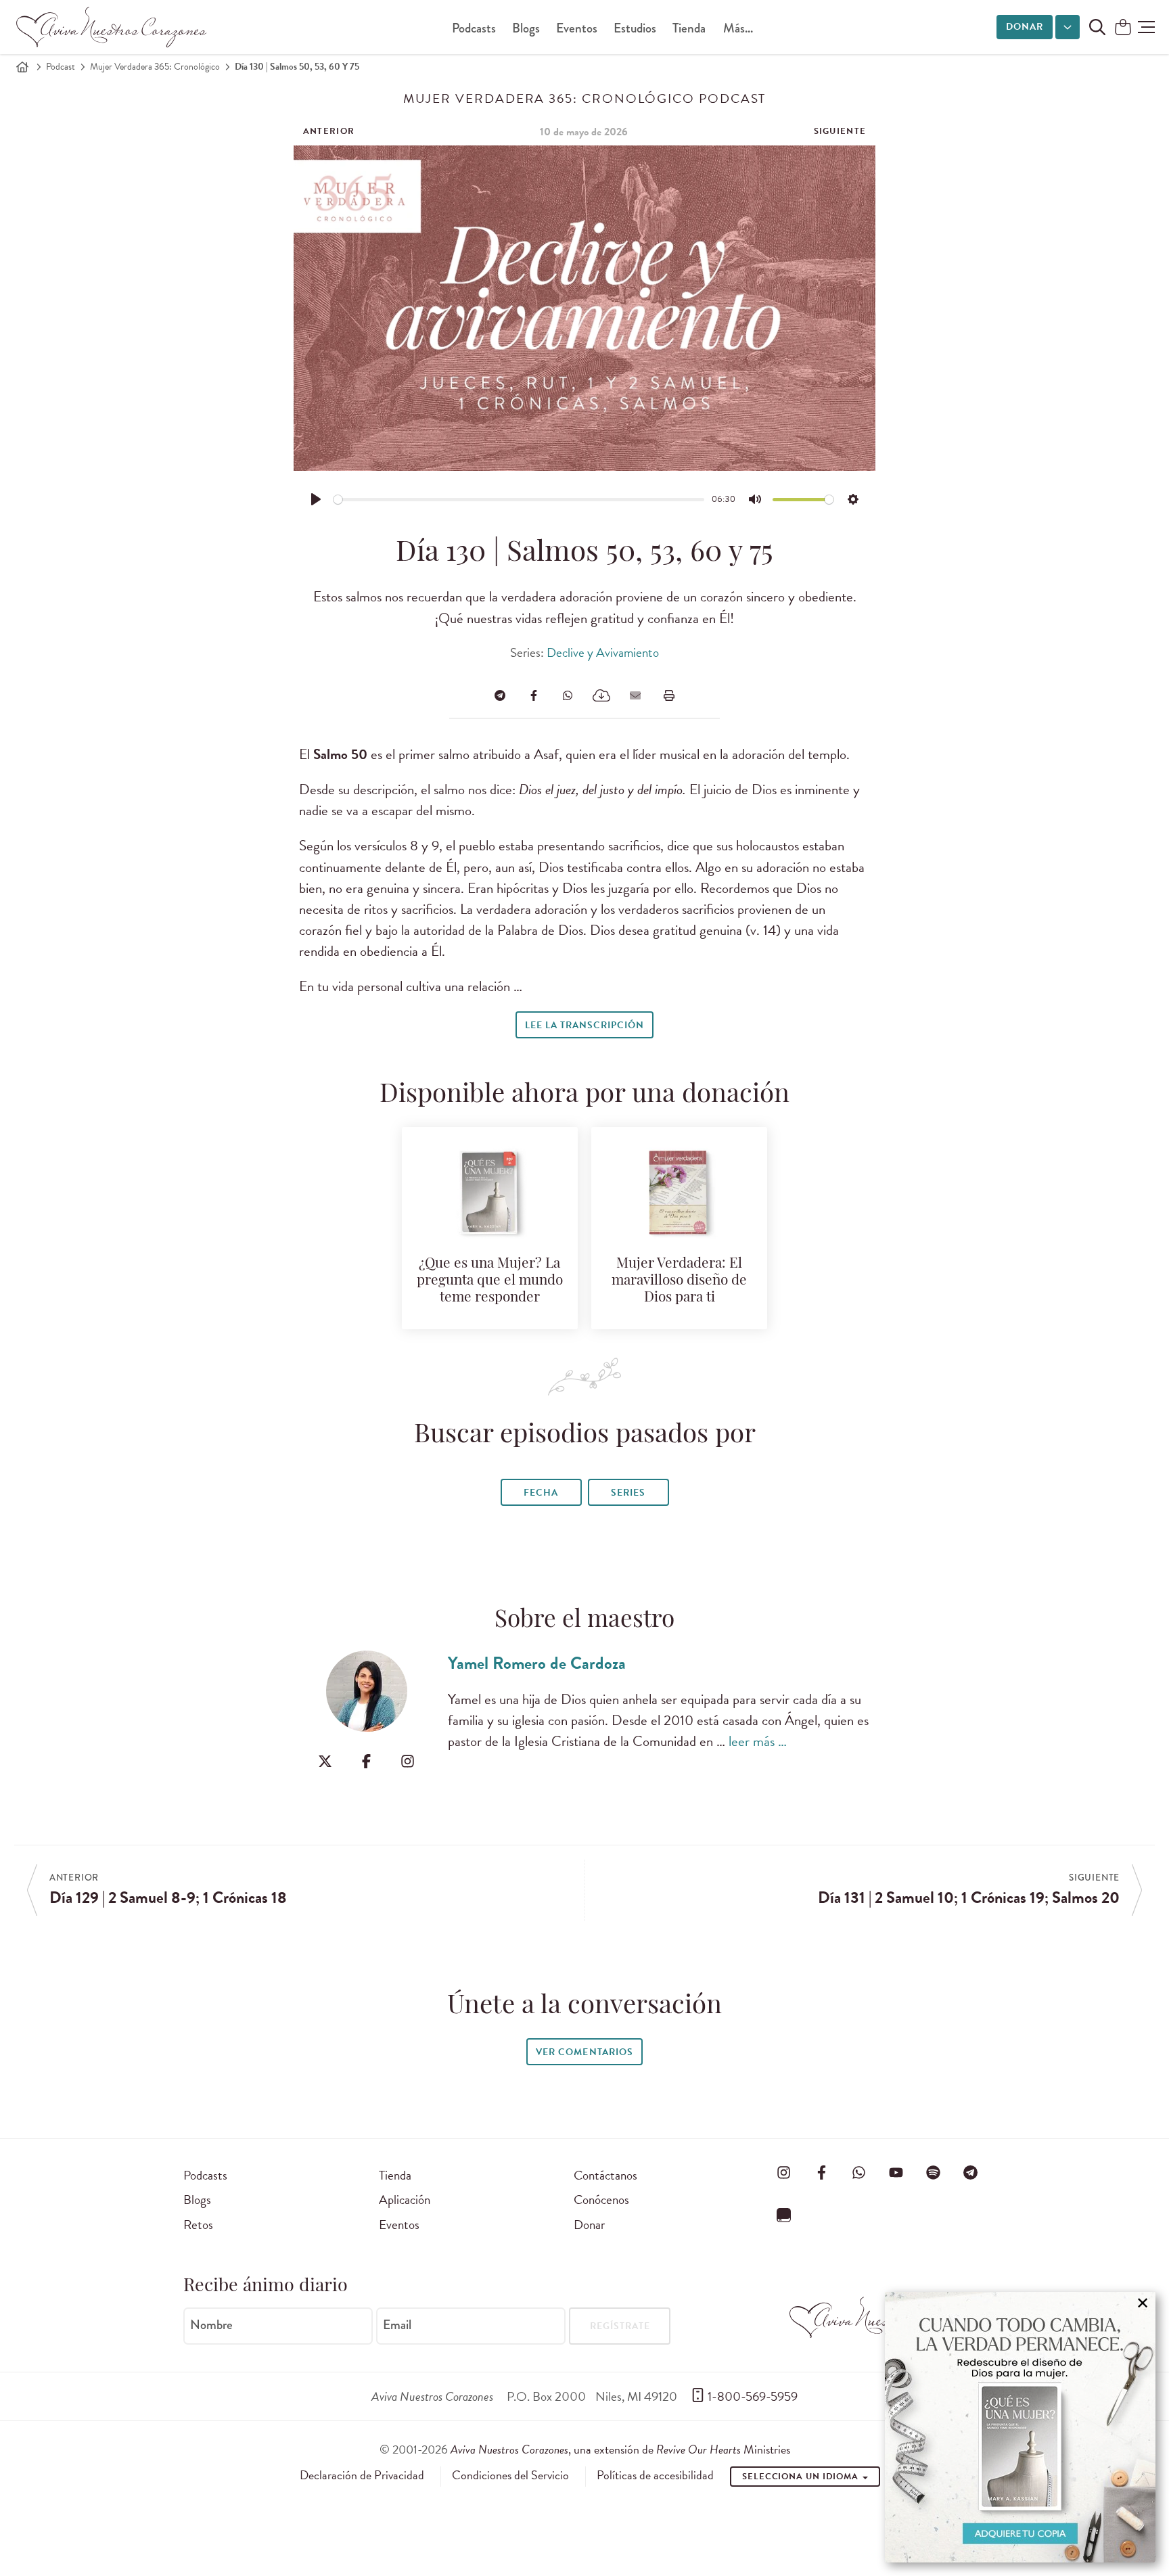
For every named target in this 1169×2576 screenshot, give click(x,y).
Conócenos (601, 2200)
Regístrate (620, 2326)
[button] (1146, 27)
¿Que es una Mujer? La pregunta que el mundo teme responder (490, 1281)
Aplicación (405, 2200)
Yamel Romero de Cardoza (537, 1663)
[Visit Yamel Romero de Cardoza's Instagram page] (408, 1761)
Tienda (689, 28)
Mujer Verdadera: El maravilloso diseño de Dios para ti (679, 1281)
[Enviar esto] (635, 695)
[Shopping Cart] (1123, 28)
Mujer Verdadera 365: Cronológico (155, 67)
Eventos (577, 28)
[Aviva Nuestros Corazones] (112, 27)
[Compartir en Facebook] (534, 695)
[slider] (519, 500)
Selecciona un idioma (802, 2477)
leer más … (758, 1741)
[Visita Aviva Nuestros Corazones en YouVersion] (784, 2215)
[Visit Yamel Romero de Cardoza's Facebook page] (366, 1761)
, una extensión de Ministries (620, 2449)
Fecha (541, 1493)
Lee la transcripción (584, 1025)
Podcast (61, 67)
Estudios (635, 28)
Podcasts (474, 28)
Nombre (211, 2325)
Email (397, 2325)
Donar (1025, 27)
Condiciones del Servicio (510, 2475)
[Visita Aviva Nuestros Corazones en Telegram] (971, 2173)
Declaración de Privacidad (362, 2475)
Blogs (526, 28)
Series (628, 1493)
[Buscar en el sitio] (1097, 27)
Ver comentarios (584, 2052)
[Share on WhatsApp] (568, 695)
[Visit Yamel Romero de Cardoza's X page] (325, 1761)
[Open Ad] (1020, 2427)
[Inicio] (22, 67)
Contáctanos (605, 2175)
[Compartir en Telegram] (500, 695)
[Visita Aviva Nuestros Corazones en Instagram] (784, 2173)
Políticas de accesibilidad (655, 2475)
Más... (738, 28)
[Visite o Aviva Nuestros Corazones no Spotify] (934, 2173)
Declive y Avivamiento (603, 652)
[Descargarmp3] (601, 695)
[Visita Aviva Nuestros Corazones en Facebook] (821, 2173)
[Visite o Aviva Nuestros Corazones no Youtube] (896, 2173)
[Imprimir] (669, 695)
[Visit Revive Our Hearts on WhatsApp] (858, 2173)
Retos (198, 2225)
